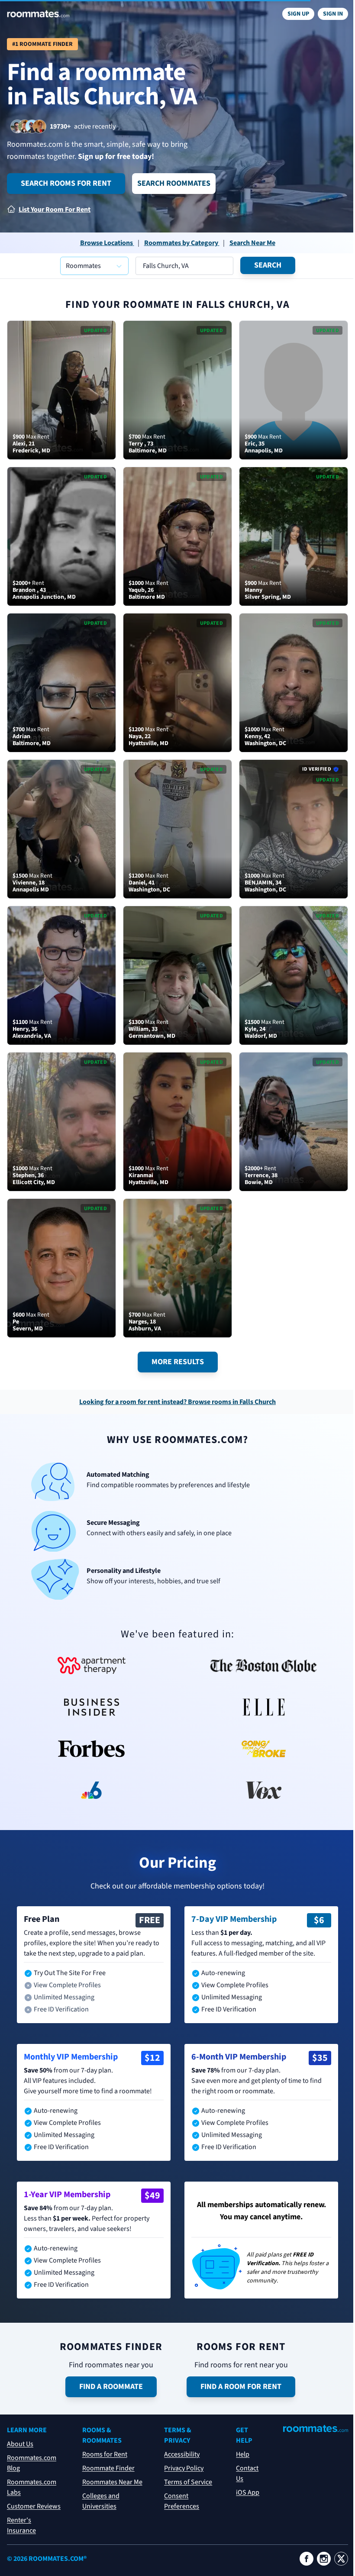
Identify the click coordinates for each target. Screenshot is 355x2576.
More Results (178, 1362)
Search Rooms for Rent (66, 183)
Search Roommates (174, 183)
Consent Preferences (182, 2501)
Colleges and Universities (101, 2501)
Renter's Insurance (21, 2525)
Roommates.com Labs (32, 2487)
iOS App (248, 2492)
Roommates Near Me (112, 2482)
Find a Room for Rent (241, 2387)
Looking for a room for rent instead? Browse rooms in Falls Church (177, 1402)
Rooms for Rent (105, 2454)
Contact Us (247, 2473)
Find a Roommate (111, 2387)
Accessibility (182, 2454)
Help (243, 2454)
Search (268, 265)
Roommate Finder (108, 2468)
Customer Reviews (34, 2506)
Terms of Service (188, 2482)
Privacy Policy (184, 2468)
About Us (20, 2444)
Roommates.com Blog (32, 2463)
